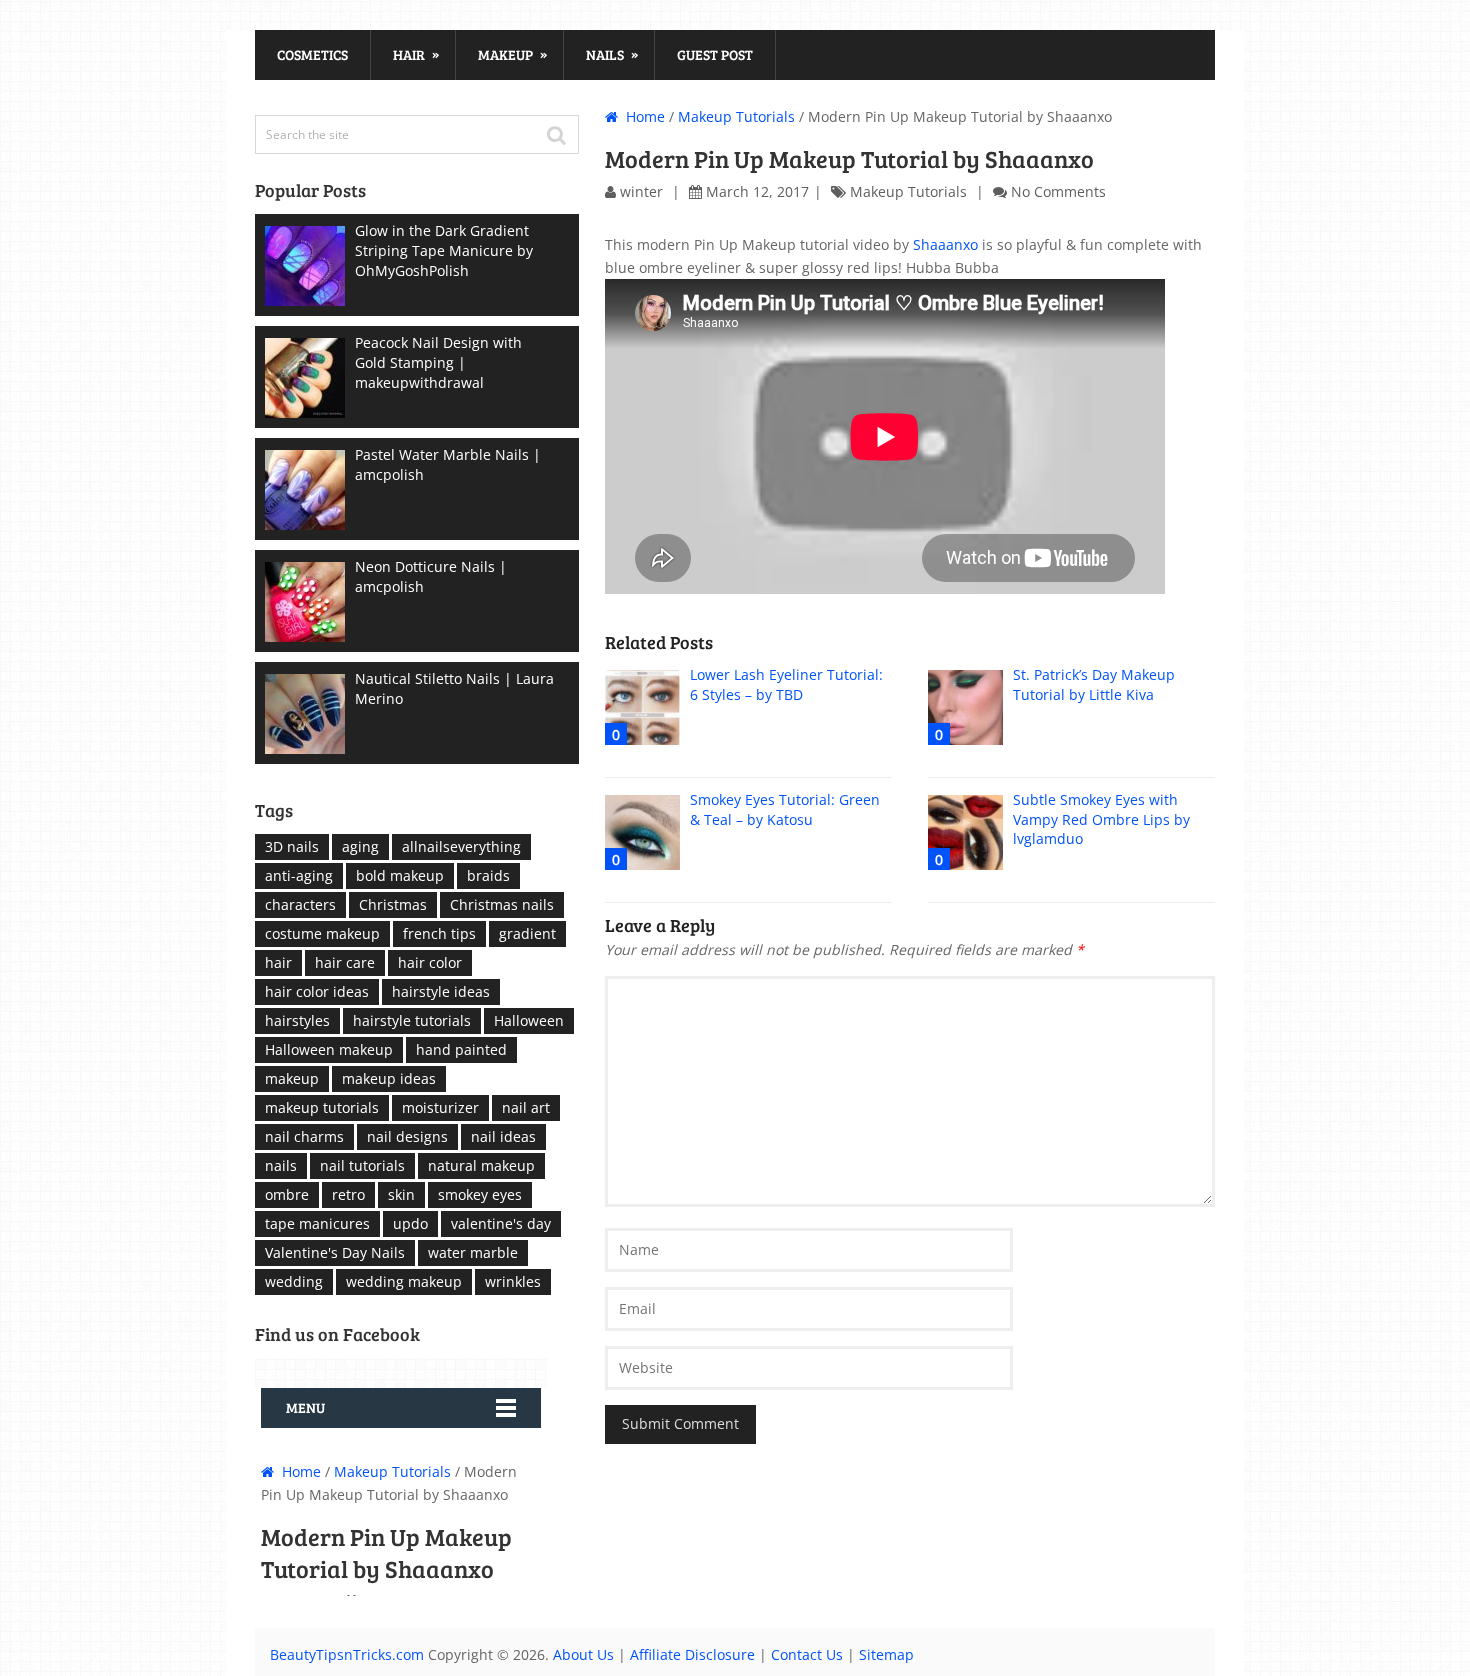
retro (348, 1194)
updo (410, 1223)
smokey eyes (480, 1194)
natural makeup (481, 1165)
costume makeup (322, 933)
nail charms (304, 1136)
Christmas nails (502, 904)
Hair (416, 54)
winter (641, 191)
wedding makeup (404, 1281)
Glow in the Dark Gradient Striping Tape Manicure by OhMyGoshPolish (444, 250)
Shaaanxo (945, 244)
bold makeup (400, 875)
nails (281, 1165)
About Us (583, 1654)
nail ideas (503, 1136)
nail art (526, 1107)
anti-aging (299, 875)
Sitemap (886, 1654)
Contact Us (807, 1654)
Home (643, 116)
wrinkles (513, 1281)
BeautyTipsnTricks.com (347, 1654)
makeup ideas (389, 1078)
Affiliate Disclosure (692, 1654)
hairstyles (297, 1020)
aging (360, 846)
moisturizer (440, 1107)
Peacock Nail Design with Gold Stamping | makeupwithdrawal (438, 362)
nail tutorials (362, 1165)
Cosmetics (312, 54)
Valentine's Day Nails (335, 1252)
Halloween (529, 1020)
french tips (439, 933)
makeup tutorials (322, 1107)
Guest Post (715, 54)
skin (401, 1194)
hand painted (461, 1049)
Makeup (512, 54)
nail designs (407, 1136)
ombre (287, 1194)
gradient (527, 933)
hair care (345, 962)
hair (278, 962)
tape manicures (317, 1223)
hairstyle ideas (441, 991)
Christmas (393, 904)
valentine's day (501, 1223)
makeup (292, 1078)
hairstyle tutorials (412, 1020)
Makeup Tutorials (736, 116)
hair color (430, 962)
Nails (612, 54)
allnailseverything (461, 846)
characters (300, 904)
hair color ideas (317, 991)
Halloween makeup (329, 1049)
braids (488, 875)
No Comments (1058, 191)
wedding (294, 1281)
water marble (473, 1252)
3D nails (292, 846)
